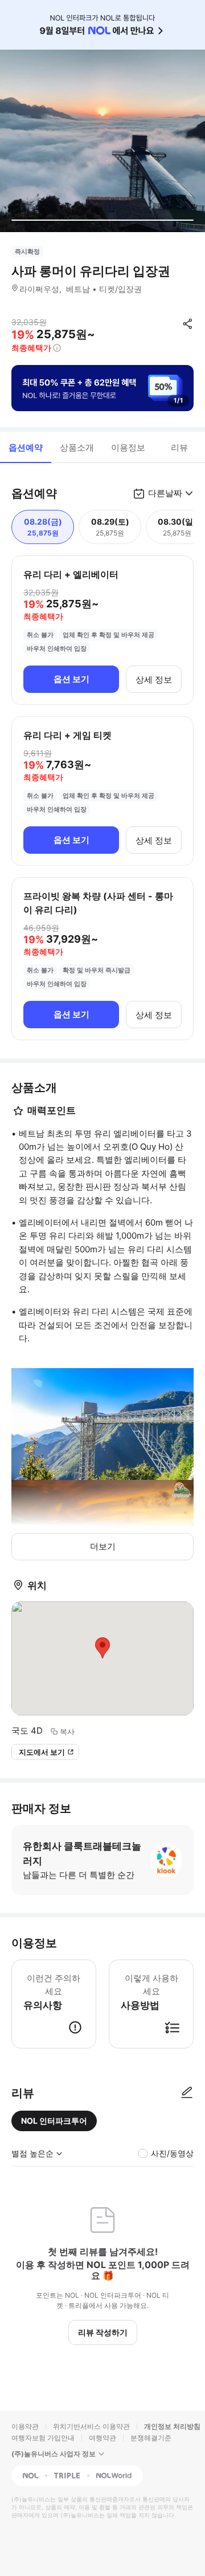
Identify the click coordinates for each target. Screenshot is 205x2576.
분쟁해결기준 (151, 2438)
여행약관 (102, 2438)
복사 (67, 1731)
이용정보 (128, 447)
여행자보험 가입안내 (43, 2438)
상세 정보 (154, 680)
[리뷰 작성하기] (187, 2093)
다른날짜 (165, 493)
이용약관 (25, 2426)
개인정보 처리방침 (172, 2426)
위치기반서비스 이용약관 (91, 2426)
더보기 (103, 1546)
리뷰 (179, 447)
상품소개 (77, 447)
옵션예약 (26, 447)
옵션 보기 (71, 679)
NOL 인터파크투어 (54, 2121)
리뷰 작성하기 (103, 2332)
